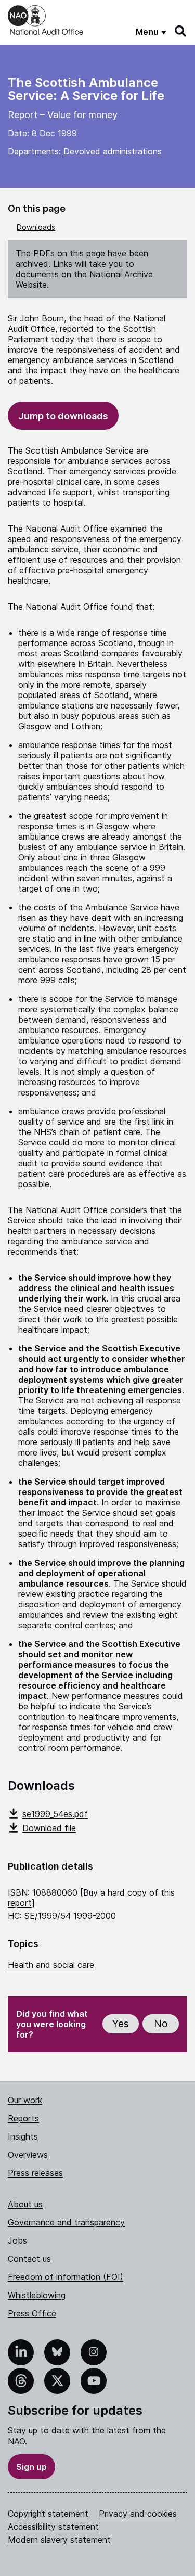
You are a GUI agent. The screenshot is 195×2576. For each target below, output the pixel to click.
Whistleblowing (37, 2295)
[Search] (181, 31)
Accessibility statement (53, 2527)
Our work (25, 2100)
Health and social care (51, 1965)
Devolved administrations (113, 151)
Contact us (29, 2259)
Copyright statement (48, 2514)
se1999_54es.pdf (55, 1814)
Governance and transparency (66, 2222)
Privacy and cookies (138, 2514)
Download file (49, 1828)
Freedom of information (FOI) (66, 2277)
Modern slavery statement (59, 2540)
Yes (121, 2024)
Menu (147, 32)
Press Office (32, 2313)
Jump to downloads (63, 416)
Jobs (17, 2240)
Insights (23, 2136)
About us (25, 2204)
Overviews (28, 2155)
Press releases (35, 2173)
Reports (23, 2118)
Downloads (36, 227)
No (161, 2024)
